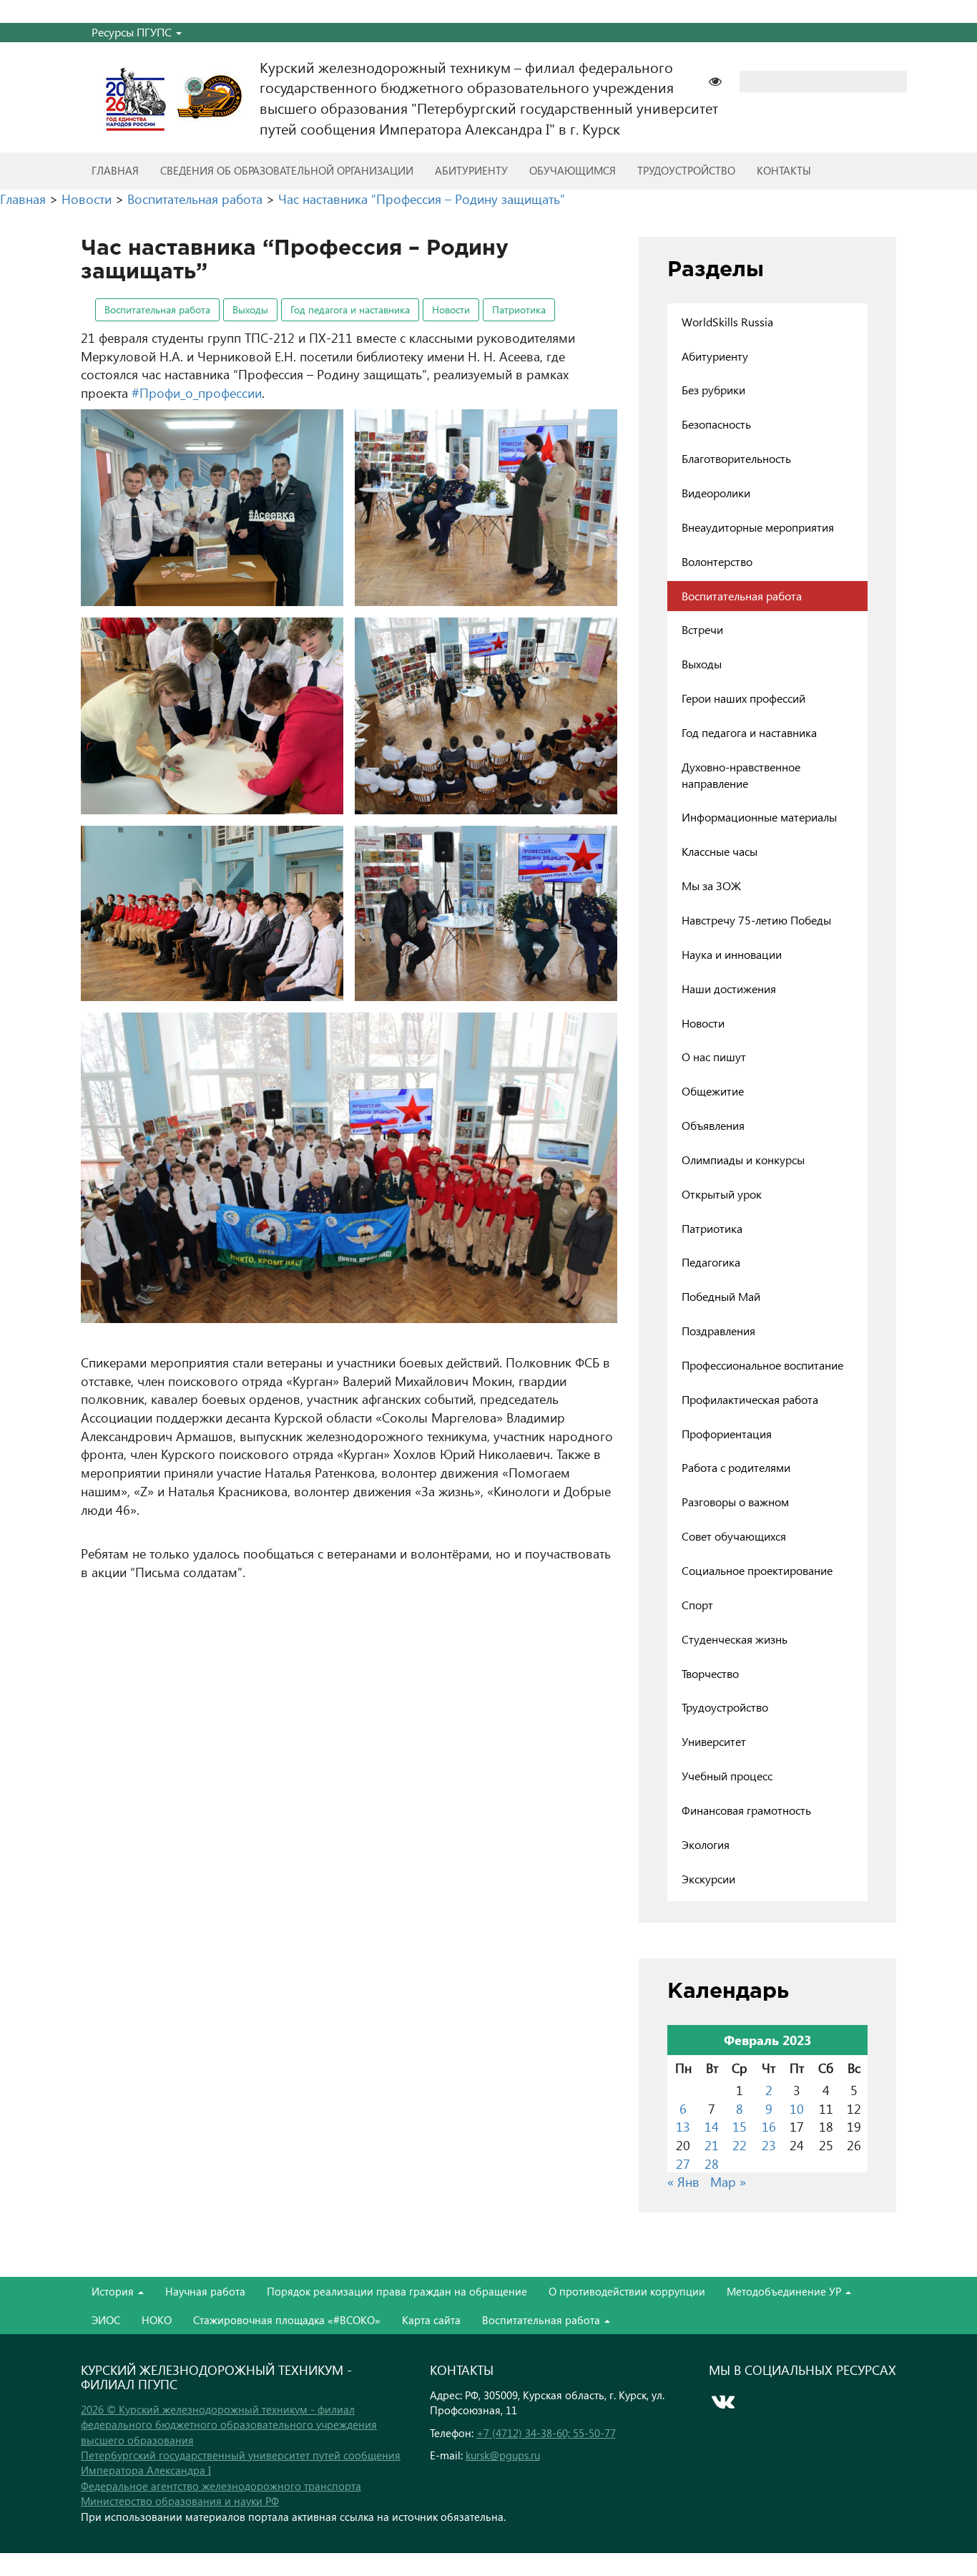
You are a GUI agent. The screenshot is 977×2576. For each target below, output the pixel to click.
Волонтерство (717, 561)
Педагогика (711, 1262)
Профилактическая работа (750, 1399)
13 (683, 2126)
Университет (714, 1741)
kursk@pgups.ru (503, 2455)
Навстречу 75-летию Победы (756, 920)
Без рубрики (713, 390)
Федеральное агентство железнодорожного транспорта (221, 2486)
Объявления (713, 1125)
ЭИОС (106, 2320)
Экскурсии (708, 1879)
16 (769, 2126)
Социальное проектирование (757, 1570)
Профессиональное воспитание (762, 1365)
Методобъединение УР (785, 2291)
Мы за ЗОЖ (711, 885)
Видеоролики (716, 493)
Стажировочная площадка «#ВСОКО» (287, 2320)
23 (769, 2145)
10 (797, 2108)
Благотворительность (736, 458)
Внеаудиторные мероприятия (758, 527)
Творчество (710, 1673)
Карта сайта (431, 2320)
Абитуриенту (471, 170)
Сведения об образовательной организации (287, 170)
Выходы (250, 309)
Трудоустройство (686, 170)
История (114, 2291)
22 (740, 2145)
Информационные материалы (759, 817)
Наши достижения (729, 989)
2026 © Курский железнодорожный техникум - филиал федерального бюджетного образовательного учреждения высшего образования (229, 2425)
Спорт (697, 1605)
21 (712, 2145)
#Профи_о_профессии (197, 392)
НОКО (157, 2320)
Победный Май (721, 1296)
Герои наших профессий (743, 698)
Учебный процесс (727, 1776)
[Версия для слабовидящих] (722, 80)
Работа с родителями (736, 1467)
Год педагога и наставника (350, 309)
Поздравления (718, 1331)
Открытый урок (722, 1194)
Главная (115, 170)
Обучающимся (573, 170)
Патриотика (519, 309)
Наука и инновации (732, 954)
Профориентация (727, 1434)
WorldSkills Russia (727, 322)
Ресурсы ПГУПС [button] (133, 32)
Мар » (728, 2181)
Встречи (702, 629)
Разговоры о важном (735, 1502)
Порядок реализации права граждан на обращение (397, 2291)
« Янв (683, 2181)
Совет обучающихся (734, 1536)
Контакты (784, 170)
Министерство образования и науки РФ (180, 2501)
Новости (451, 309)
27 (683, 2163)
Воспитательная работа (157, 309)
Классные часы (720, 851)
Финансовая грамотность (746, 1810)
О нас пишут (714, 1057)
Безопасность (716, 424)
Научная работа (205, 2291)
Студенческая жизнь (735, 1639)
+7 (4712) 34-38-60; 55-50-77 (546, 2433)
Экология (706, 1844)
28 (712, 2163)
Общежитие (713, 1091)
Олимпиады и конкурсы (743, 1160)
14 (712, 2126)
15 (740, 2126)
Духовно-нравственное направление (741, 775)
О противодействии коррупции (627, 2291)
